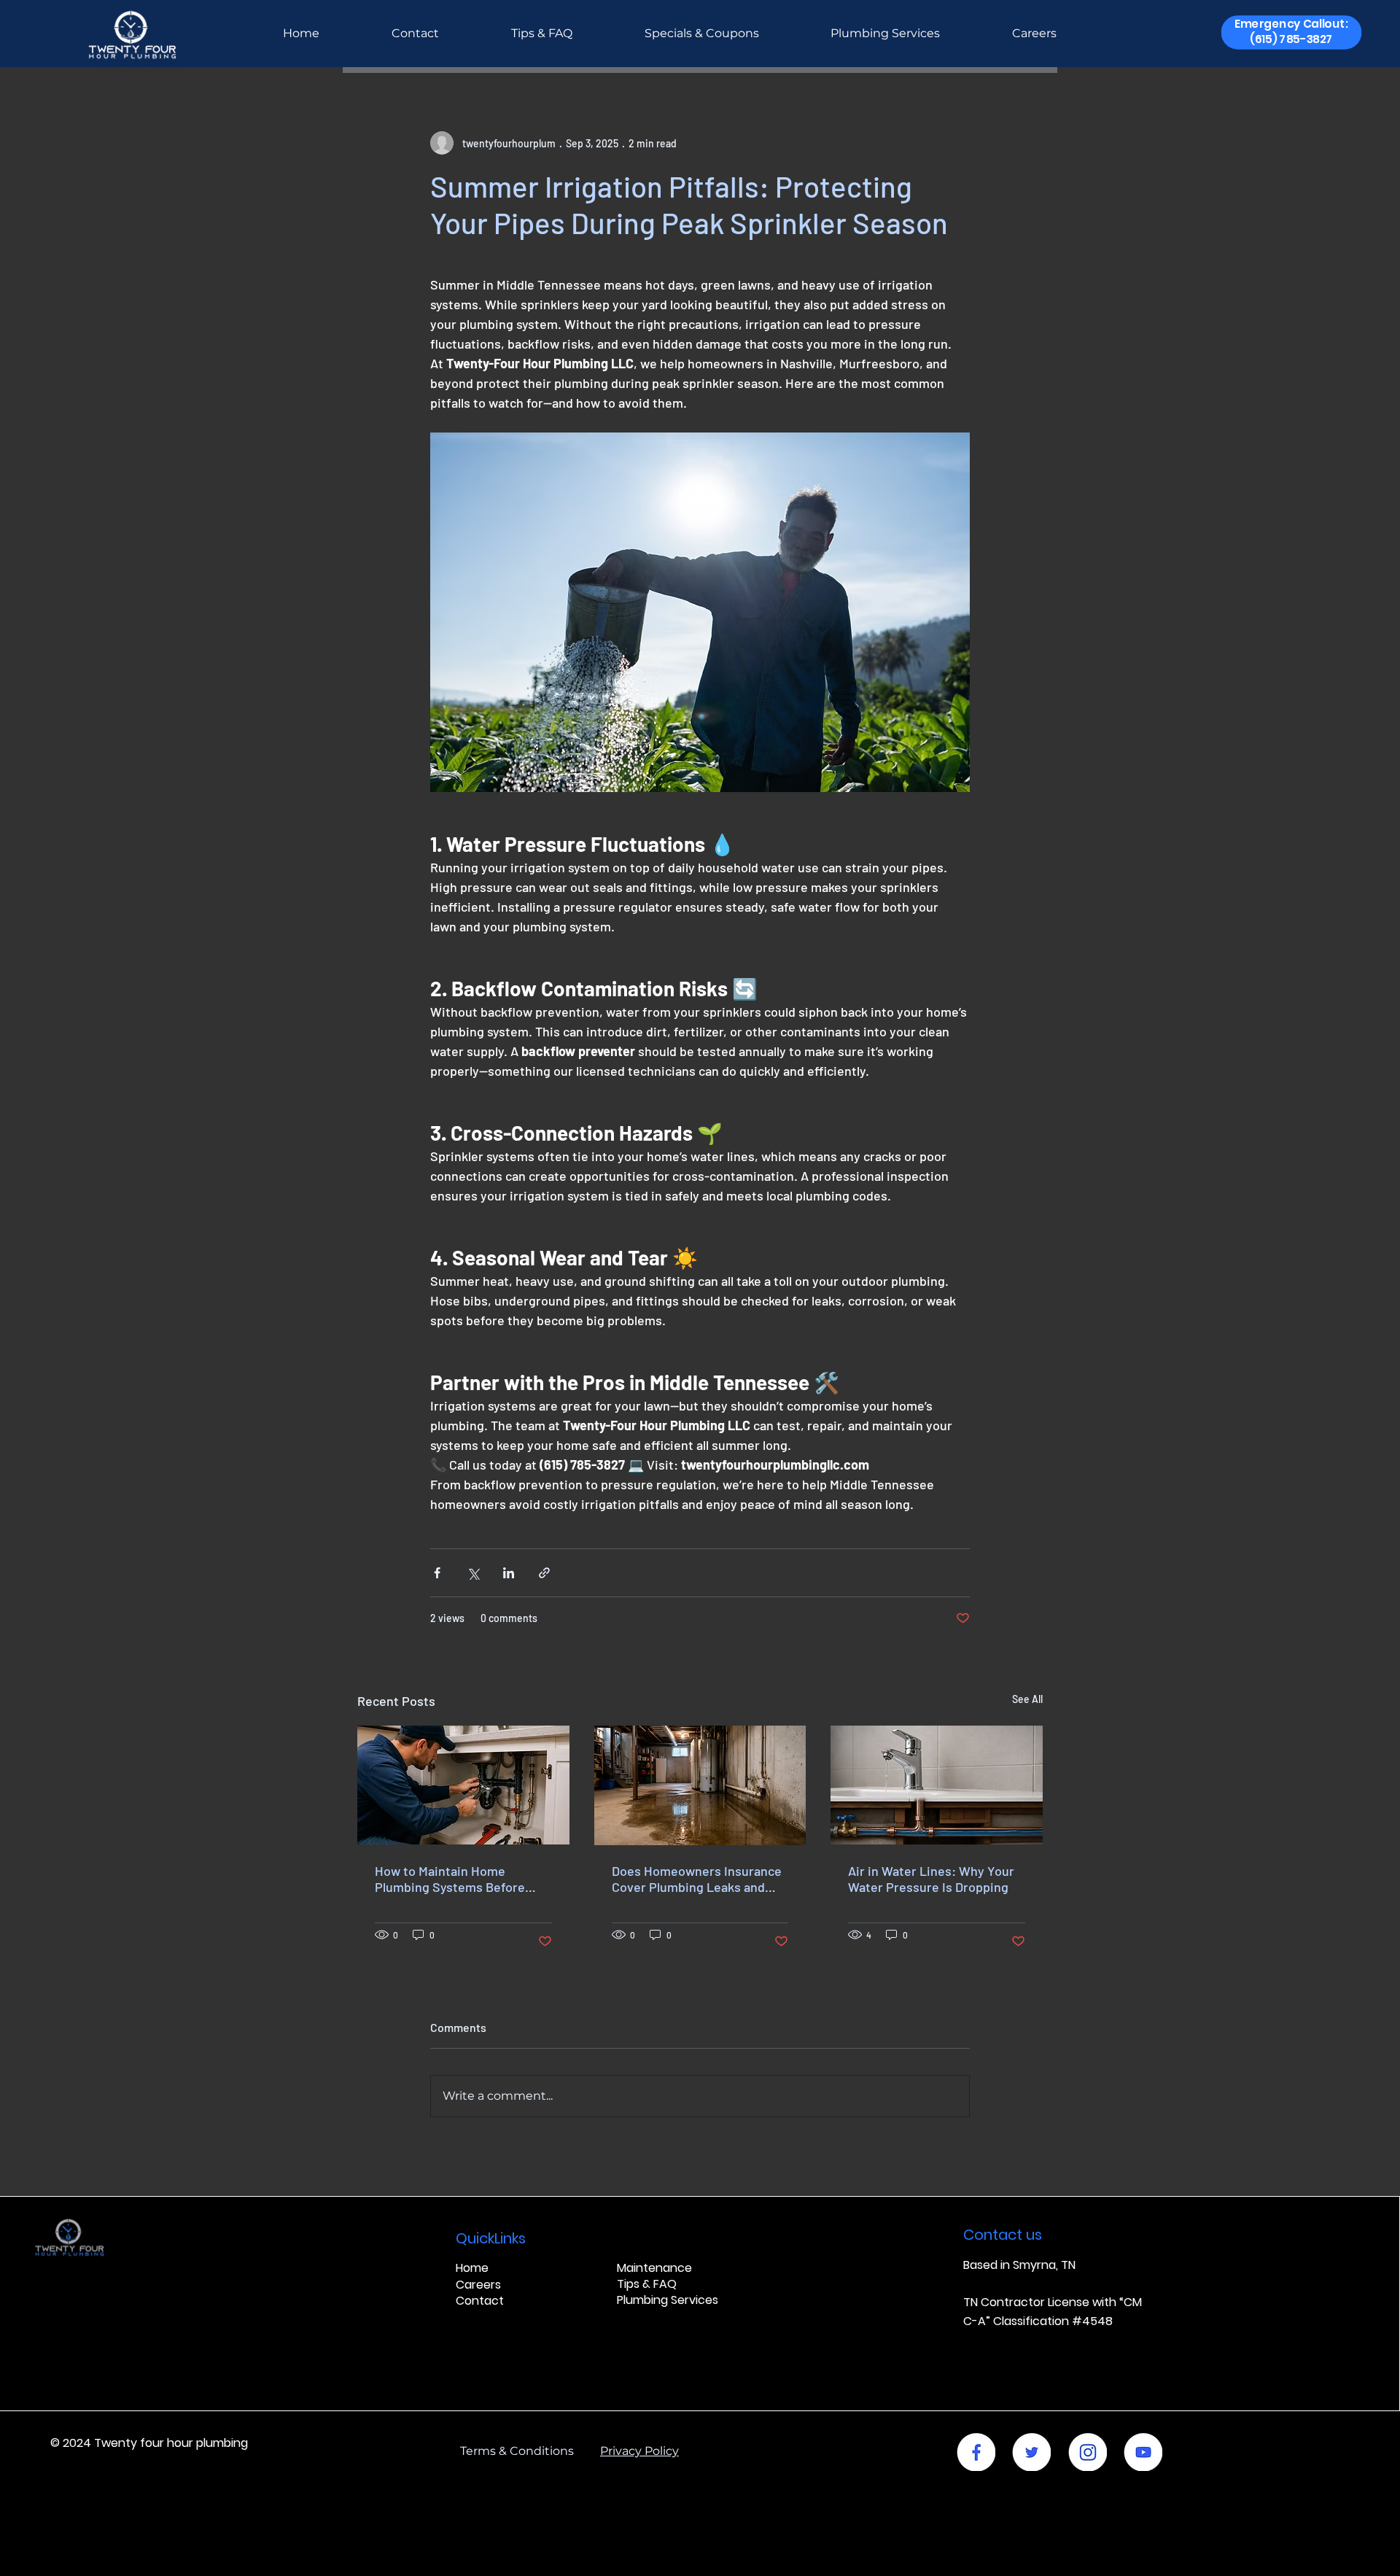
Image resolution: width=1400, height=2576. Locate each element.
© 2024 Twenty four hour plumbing (149, 2443)
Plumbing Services (668, 2300)
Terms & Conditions (530, 2451)
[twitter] (1031, 2452)
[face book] (976, 2452)
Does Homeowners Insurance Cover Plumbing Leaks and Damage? (697, 1879)
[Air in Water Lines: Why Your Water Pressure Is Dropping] (937, 1785)
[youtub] (1143, 2452)
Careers (478, 2285)
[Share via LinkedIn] (509, 1573)
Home (472, 2268)
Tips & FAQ (647, 2284)
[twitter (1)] (1088, 2452)
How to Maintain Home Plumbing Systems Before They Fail (450, 1879)
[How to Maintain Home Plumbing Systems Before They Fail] (463, 1785)
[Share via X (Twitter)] (473, 1573)
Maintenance (654, 2268)
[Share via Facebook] (437, 1573)
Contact (480, 2301)
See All (1027, 1699)
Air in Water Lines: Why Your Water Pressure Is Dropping (931, 1879)
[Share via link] (544, 1573)
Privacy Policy (639, 2451)
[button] (1291, 32)
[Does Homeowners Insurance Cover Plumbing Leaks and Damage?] (700, 1785)
